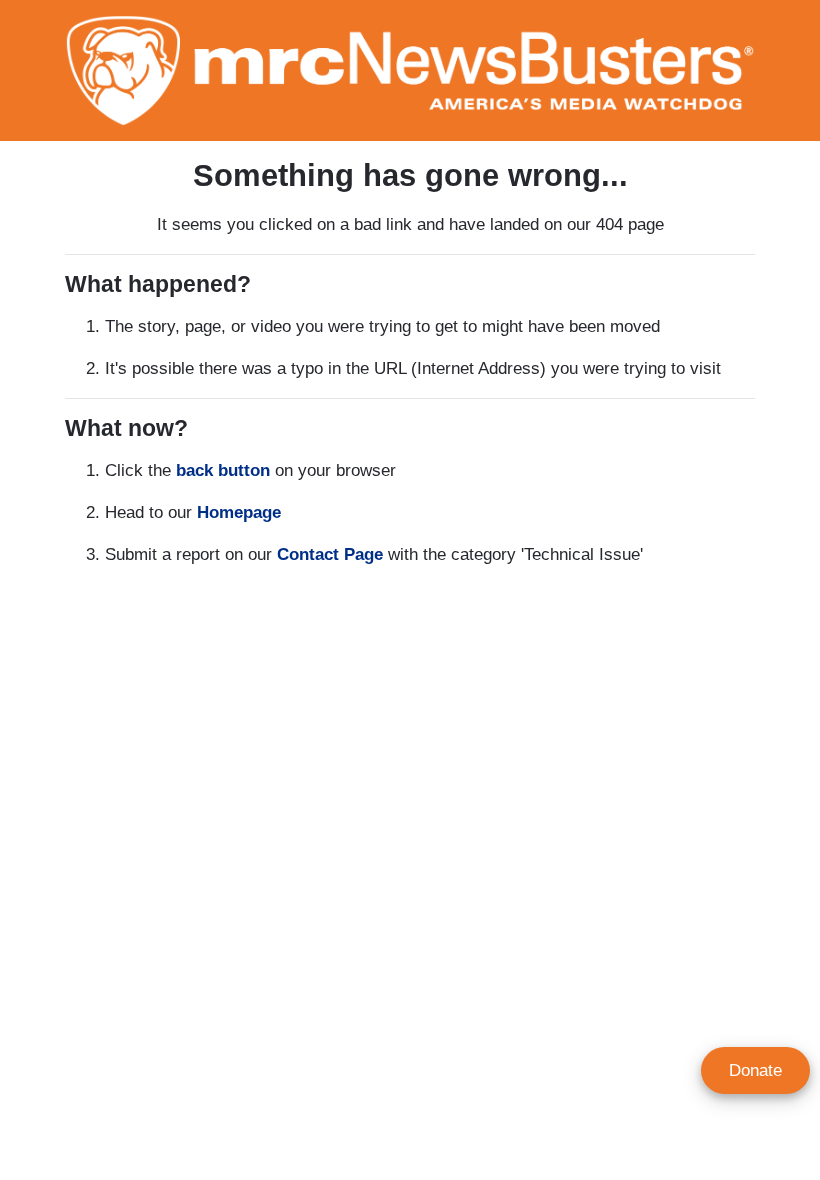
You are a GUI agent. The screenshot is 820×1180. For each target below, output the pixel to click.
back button (223, 470)
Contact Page (330, 554)
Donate (755, 1070)
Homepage (239, 512)
